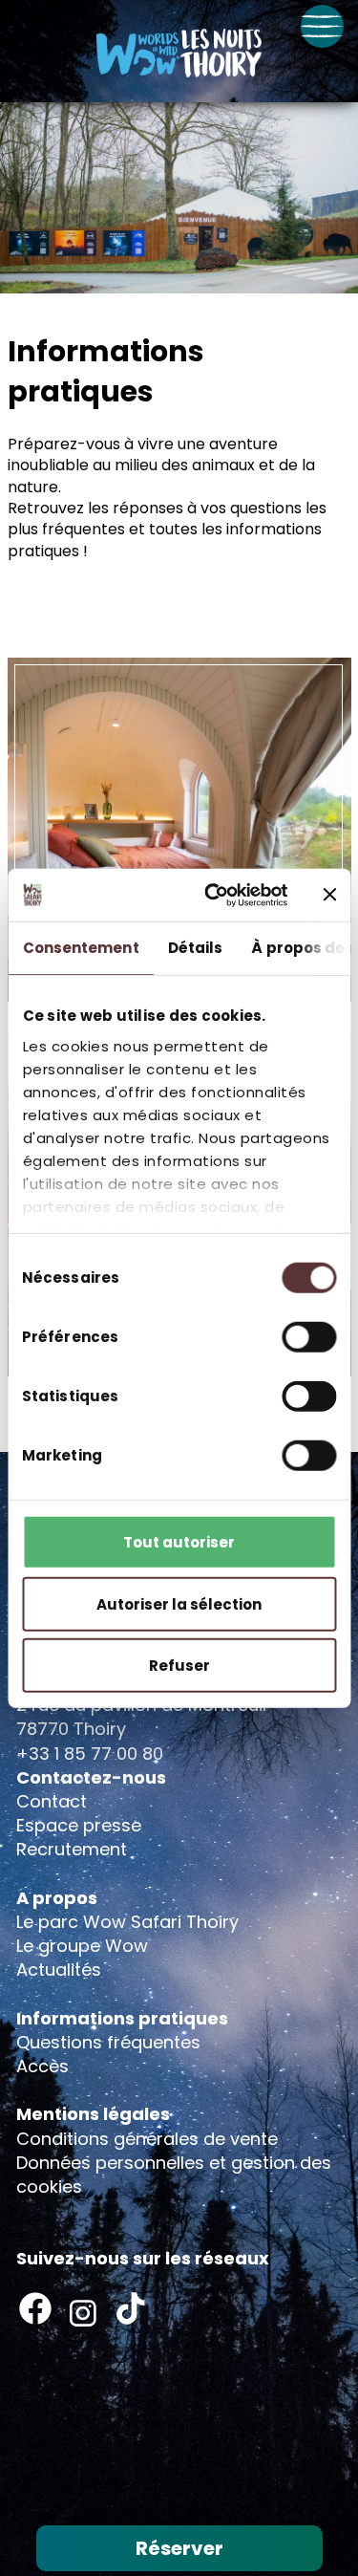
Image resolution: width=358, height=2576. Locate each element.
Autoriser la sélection (179, 1603)
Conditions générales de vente (147, 2139)
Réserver (179, 2548)
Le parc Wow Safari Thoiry (127, 1922)
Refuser (179, 1666)
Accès (42, 2066)
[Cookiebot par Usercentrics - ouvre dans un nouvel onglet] (213, 895)
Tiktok (131, 2308)
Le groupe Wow (82, 1946)
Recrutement (72, 1849)
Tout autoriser (179, 1542)
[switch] (309, 1337)
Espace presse (79, 1825)
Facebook (35, 2308)
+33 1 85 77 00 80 (90, 1753)
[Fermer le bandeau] (329, 895)
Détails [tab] (195, 948)
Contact (52, 1801)
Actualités (59, 1970)
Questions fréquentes (108, 2042)
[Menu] (322, 26)
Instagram (83, 2313)
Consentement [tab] (80, 948)
